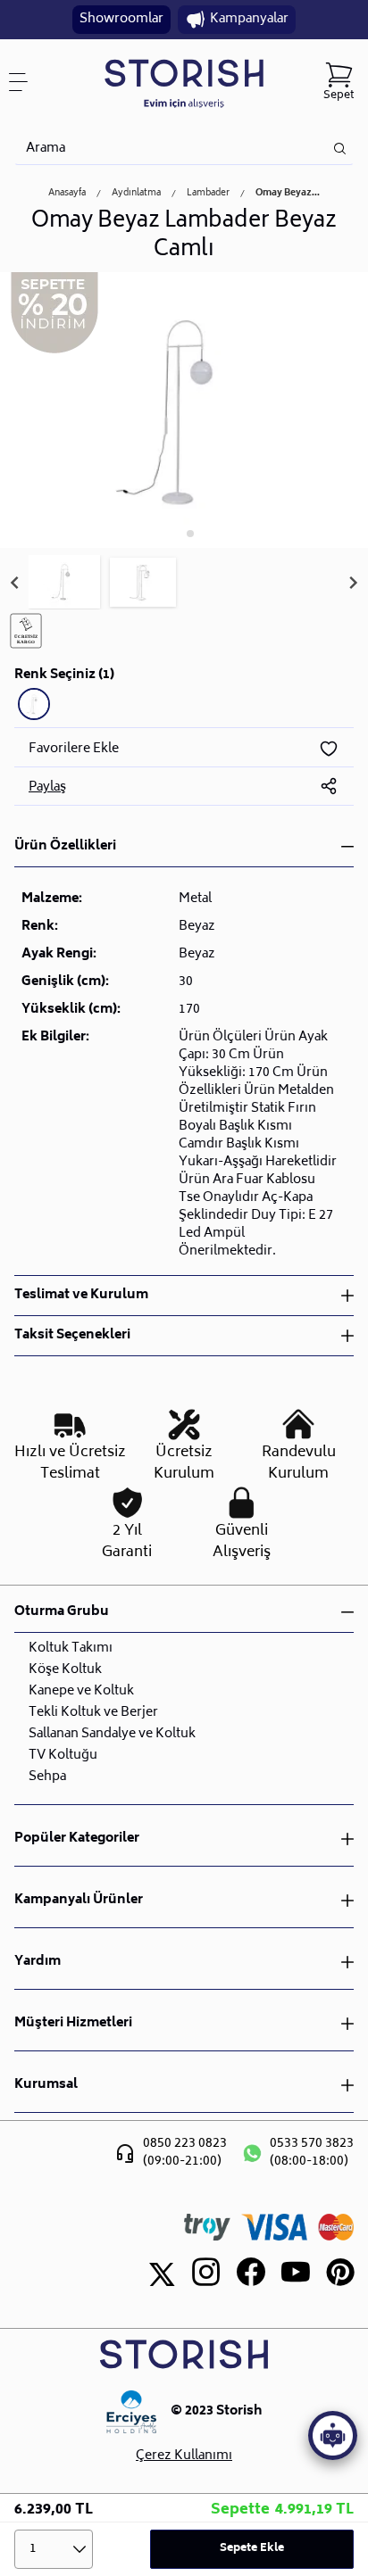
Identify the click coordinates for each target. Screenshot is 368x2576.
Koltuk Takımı (71, 1648)
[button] (64, 583)
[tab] (177, 533)
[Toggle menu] (25, 82)
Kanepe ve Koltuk (81, 1691)
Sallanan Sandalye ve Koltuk (112, 1734)
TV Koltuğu (63, 1756)
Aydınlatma (136, 194)
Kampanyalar (249, 19)
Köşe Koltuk (65, 1670)
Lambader (208, 194)
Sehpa (47, 1777)
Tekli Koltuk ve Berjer (93, 1713)
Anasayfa (67, 194)
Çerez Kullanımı (184, 2456)
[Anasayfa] (184, 83)
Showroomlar (121, 19)
